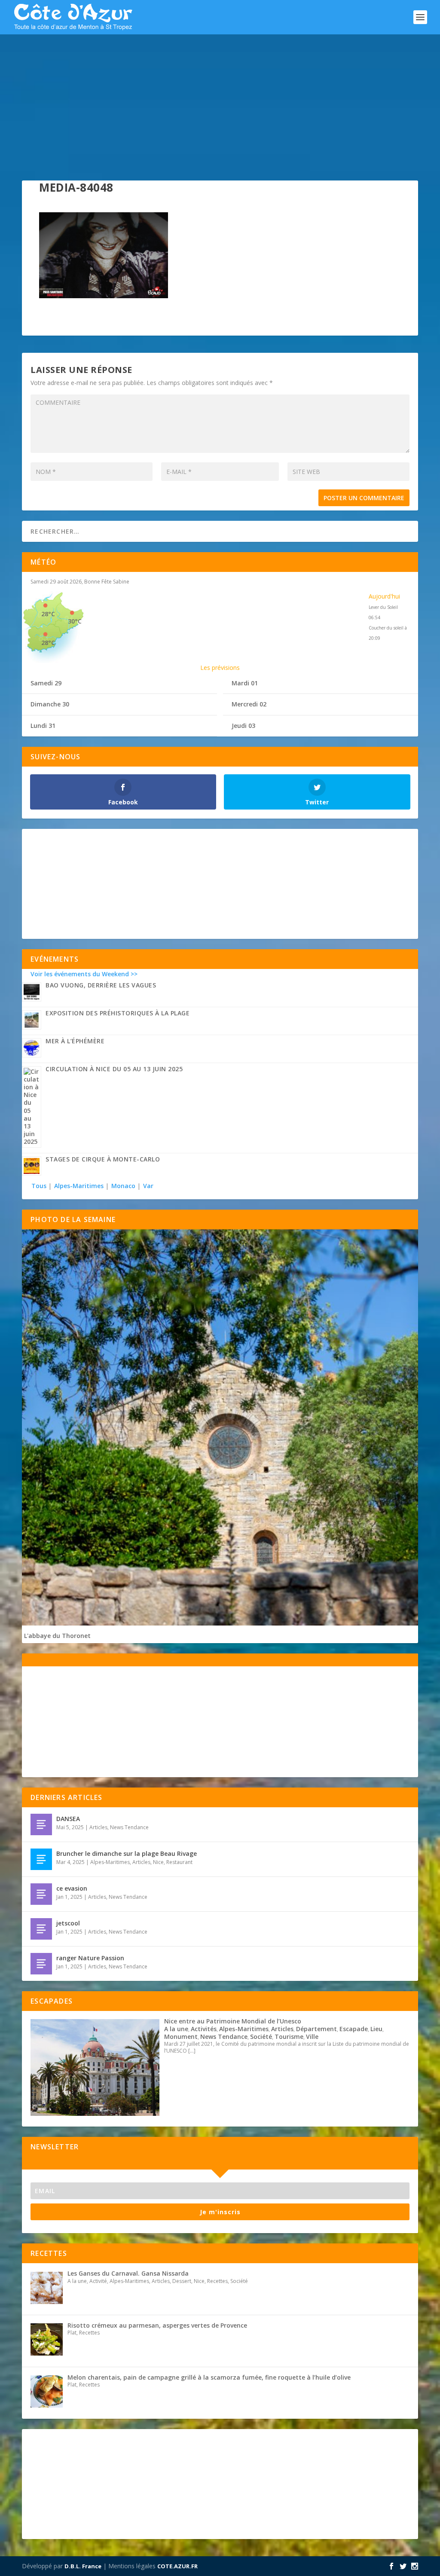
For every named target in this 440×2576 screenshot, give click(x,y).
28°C (48, 614)
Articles (98, 1827)
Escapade (354, 2029)
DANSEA (68, 1819)
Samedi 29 (46, 683)
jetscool (68, 1923)
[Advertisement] (220, 99)
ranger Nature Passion (90, 1958)
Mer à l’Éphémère (75, 1041)
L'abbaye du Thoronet (57, 1636)
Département (316, 2029)
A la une (176, 2029)
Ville (312, 2037)
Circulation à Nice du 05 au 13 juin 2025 (114, 1069)
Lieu (376, 2029)
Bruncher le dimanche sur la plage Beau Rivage (127, 1853)
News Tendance (129, 1827)
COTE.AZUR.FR (177, 2566)
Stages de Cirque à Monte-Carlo (103, 1159)
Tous (40, 1186)
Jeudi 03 (243, 726)
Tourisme (289, 2037)
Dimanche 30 (50, 704)
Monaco (123, 1186)
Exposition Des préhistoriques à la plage (118, 1013)
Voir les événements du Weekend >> (84, 974)
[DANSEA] (41, 1824)
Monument (181, 2037)
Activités (204, 2029)
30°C (75, 621)
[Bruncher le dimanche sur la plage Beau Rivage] (41, 1859)
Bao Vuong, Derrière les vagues (101, 985)
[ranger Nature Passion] (41, 1964)
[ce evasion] (41, 1894)
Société (261, 2037)
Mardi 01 (245, 683)
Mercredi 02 (249, 704)
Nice (158, 1862)
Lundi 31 (43, 726)
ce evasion (72, 1888)
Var (148, 1186)
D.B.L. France (83, 2566)
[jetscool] (41, 1929)
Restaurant (179, 1862)
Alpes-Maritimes (79, 1186)
